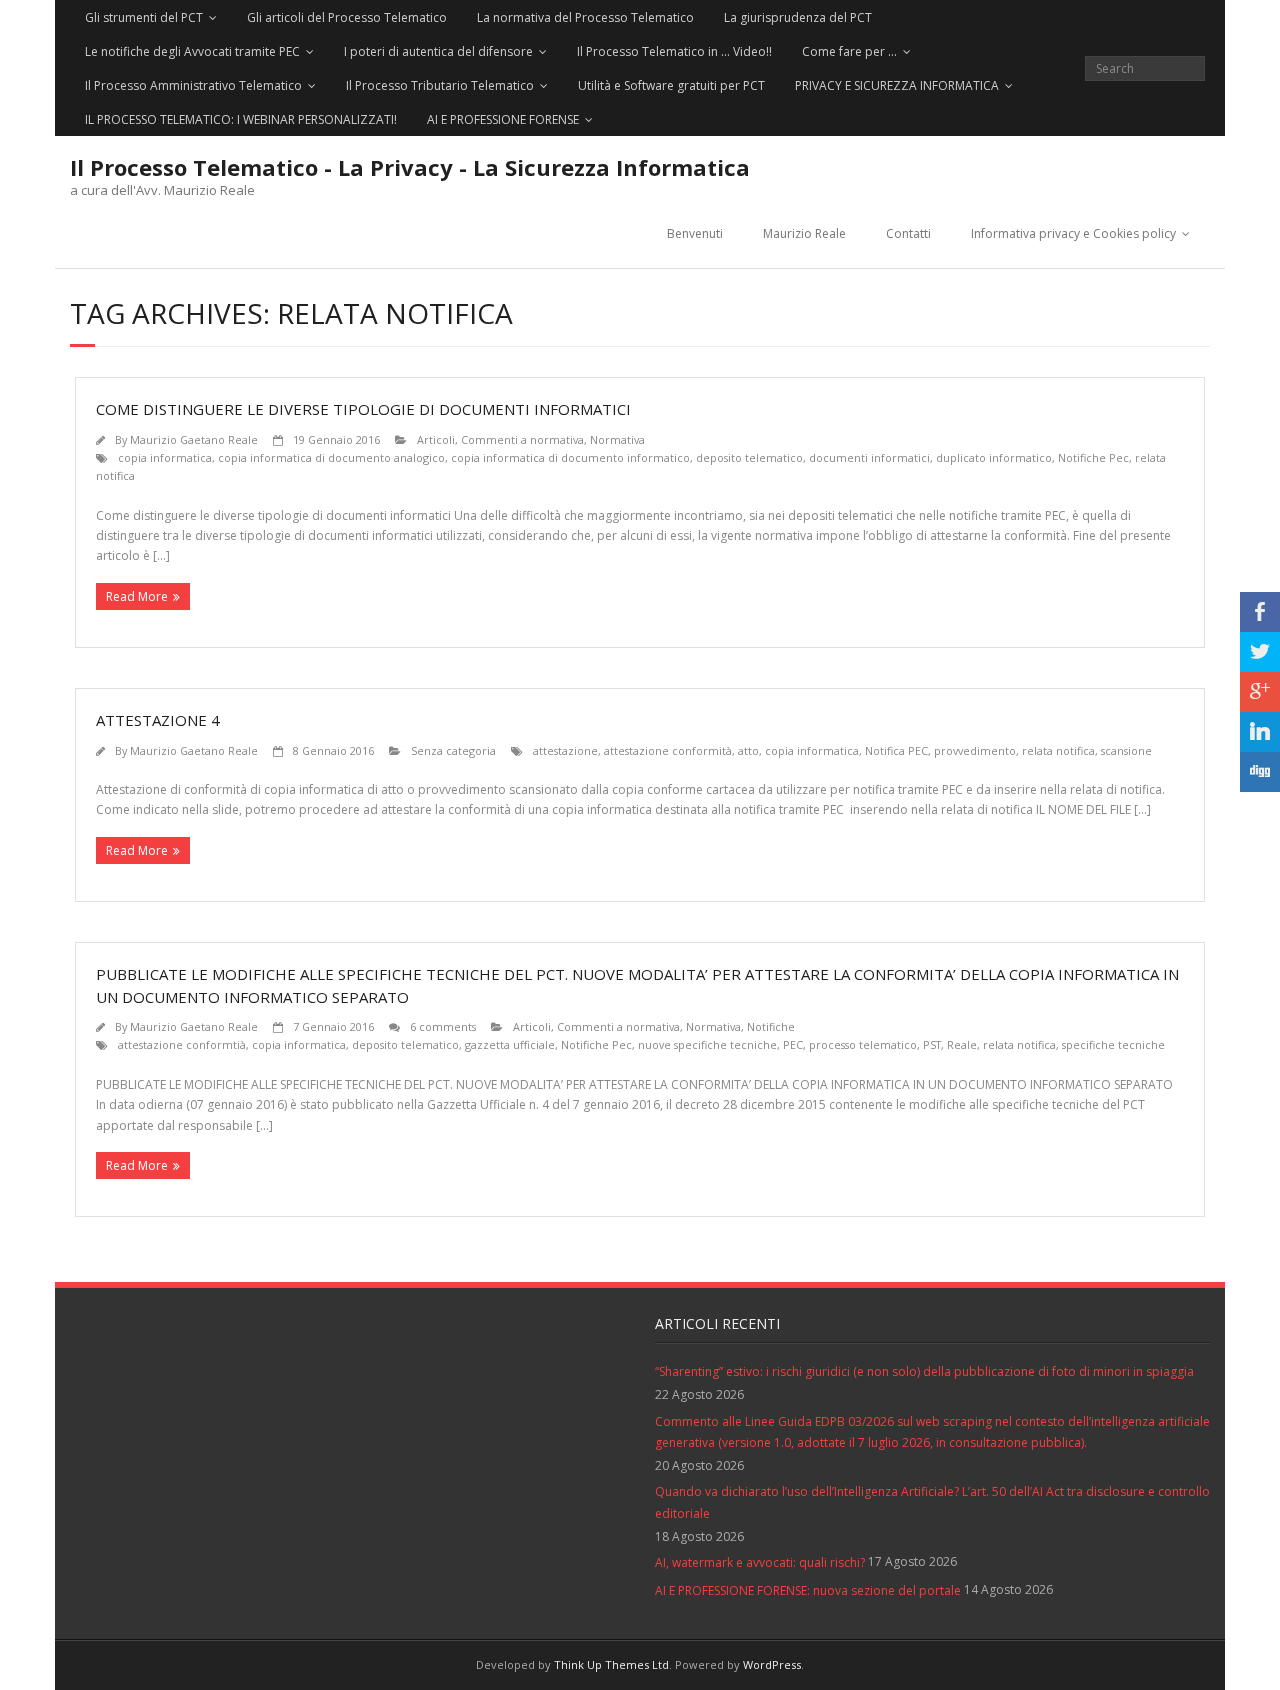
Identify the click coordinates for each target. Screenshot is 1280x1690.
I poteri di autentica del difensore (438, 51)
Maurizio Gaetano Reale (194, 439)
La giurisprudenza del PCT (798, 17)
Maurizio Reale (804, 233)
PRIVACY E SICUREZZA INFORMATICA (897, 85)
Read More (137, 596)
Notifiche (771, 1026)
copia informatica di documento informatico (570, 457)
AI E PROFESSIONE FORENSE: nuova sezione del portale (808, 1590)
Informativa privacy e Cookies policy (1073, 233)
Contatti (908, 233)
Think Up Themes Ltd (611, 1664)
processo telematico (863, 1044)
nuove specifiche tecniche (707, 1044)
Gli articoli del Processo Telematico (347, 17)
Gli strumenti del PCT (144, 17)
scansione (1126, 750)
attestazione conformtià (182, 1044)
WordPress (772, 1664)
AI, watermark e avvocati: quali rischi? (760, 1562)
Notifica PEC (896, 750)
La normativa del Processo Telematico (585, 17)
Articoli (436, 439)
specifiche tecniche (1113, 1044)
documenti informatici (869, 457)
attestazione (565, 750)
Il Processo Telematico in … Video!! (674, 51)
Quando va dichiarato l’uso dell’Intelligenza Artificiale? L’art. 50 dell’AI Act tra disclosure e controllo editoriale (932, 1502)
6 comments (443, 1026)
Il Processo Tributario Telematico (440, 85)
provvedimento (975, 750)
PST (932, 1044)
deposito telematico (749, 457)
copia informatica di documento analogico (331, 457)
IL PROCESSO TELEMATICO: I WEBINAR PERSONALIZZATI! (241, 119)
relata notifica (1058, 750)
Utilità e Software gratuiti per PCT (671, 85)
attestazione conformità (668, 750)
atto (748, 750)
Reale (962, 1044)
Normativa (617, 439)
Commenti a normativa (522, 439)
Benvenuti (695, 233)
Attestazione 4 (158, 720)
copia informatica (165, 457)
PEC (793, 1044)
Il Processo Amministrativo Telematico (193, 85)
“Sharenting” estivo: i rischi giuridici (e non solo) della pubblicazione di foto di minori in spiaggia (924, 1371)
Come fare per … (849, 51)
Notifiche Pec (1093, 457)
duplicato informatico (994, 457)
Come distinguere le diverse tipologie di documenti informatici (363, 409)
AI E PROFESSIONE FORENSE (503, 119)
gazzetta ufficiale (510, 1044)
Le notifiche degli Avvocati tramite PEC (192, 51)
